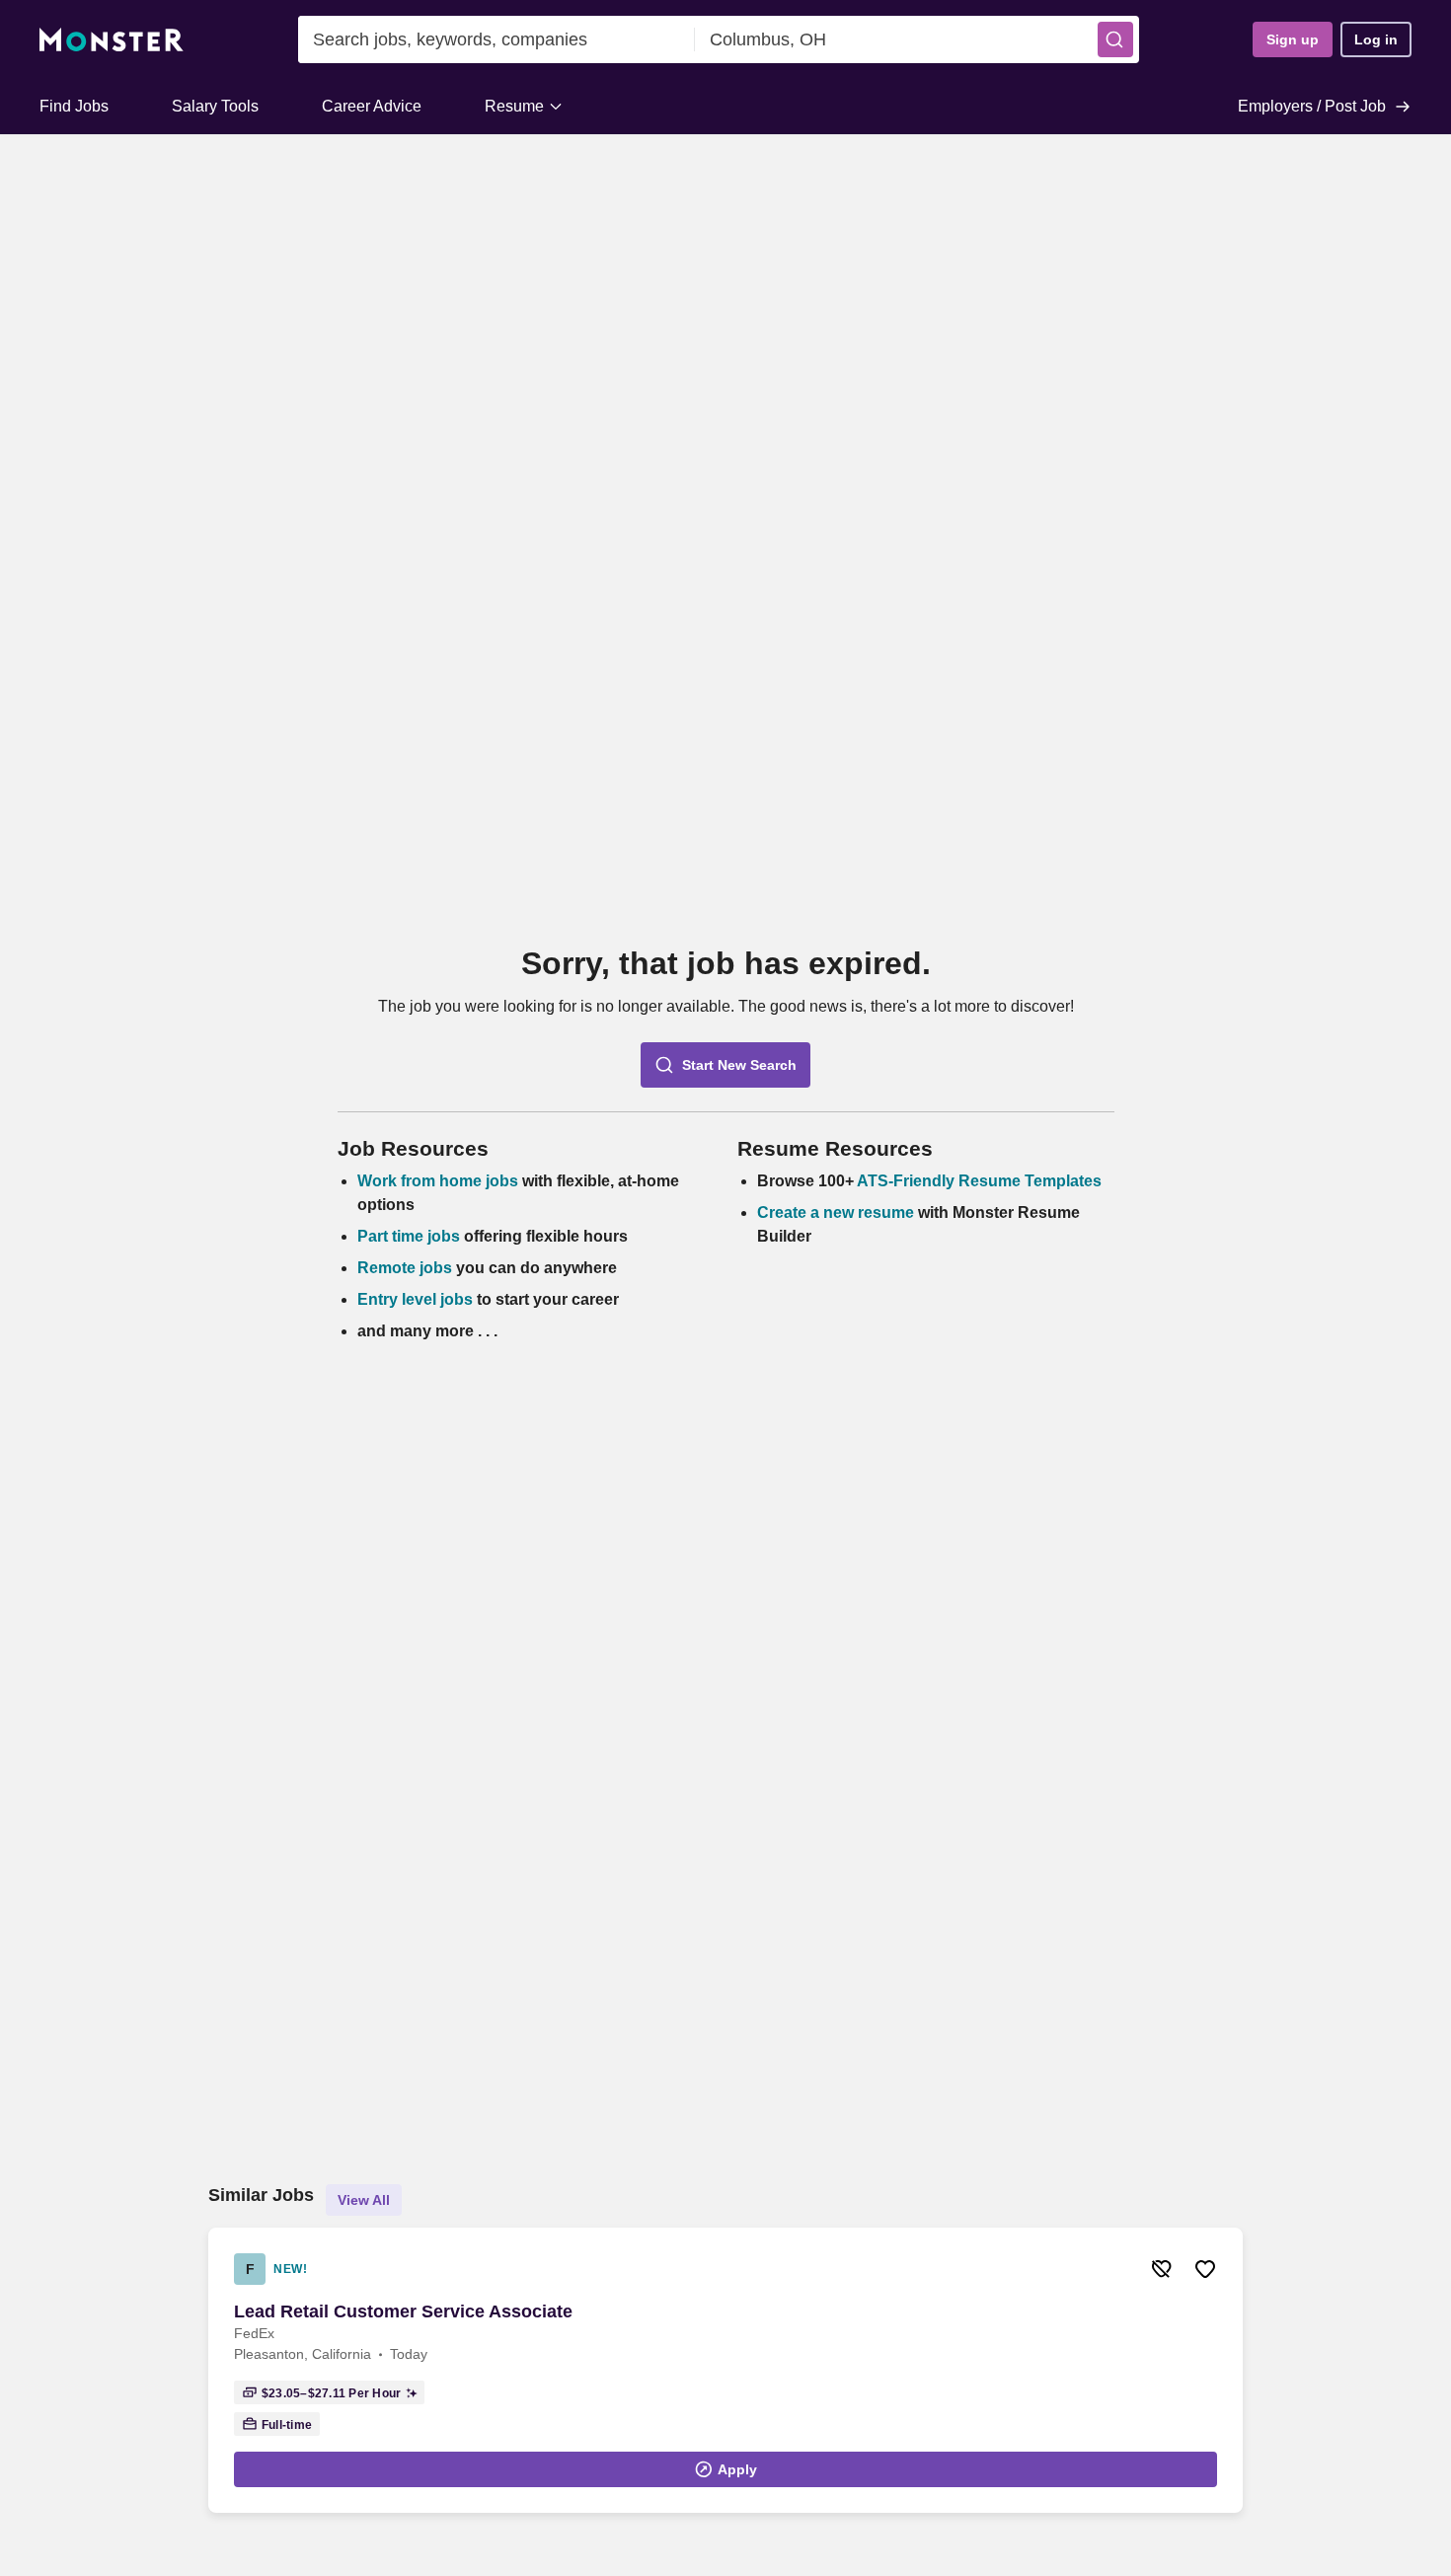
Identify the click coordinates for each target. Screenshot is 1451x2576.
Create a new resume (838, 1212)
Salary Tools (215, 106)
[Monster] (112, 40)
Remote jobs (405, 1268)
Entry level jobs (415, 1299)
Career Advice (372, 106)
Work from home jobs (438, 1181)
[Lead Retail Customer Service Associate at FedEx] (725, 2370)
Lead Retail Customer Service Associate (403, 2311)
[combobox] (496, 39)
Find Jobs (74, 106)
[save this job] (1205, 2269)
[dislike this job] (1162, 2269)
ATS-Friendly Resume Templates (979, 1181)
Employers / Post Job (1312, 106)
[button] (1115, 39)
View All (364, 2200)
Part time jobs (409, 1236)
